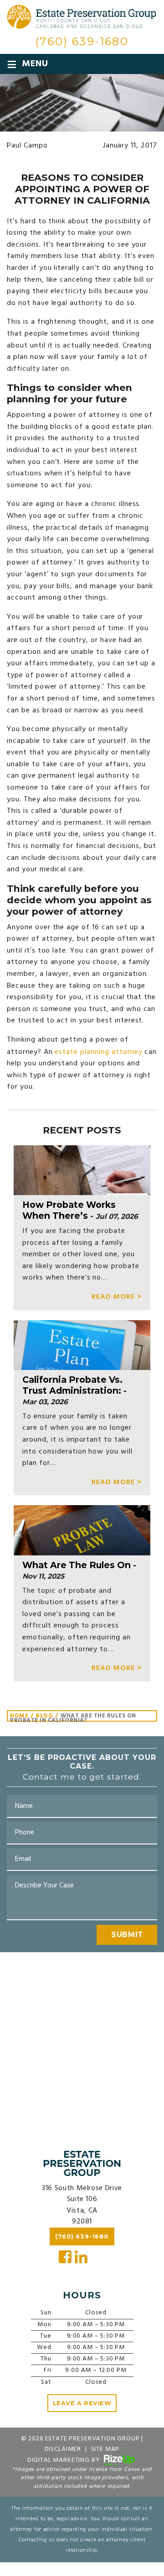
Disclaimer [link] (63, 2449)
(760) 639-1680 (82, 41)
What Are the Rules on (77, 1565)
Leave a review (82, 2403)
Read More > (117, 1297)
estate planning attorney (98, 1052)
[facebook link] (65, 2257)
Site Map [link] (105, 2449)
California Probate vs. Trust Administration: (72, 1385)
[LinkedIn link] (82, 2257)
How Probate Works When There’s (69, 1210)
